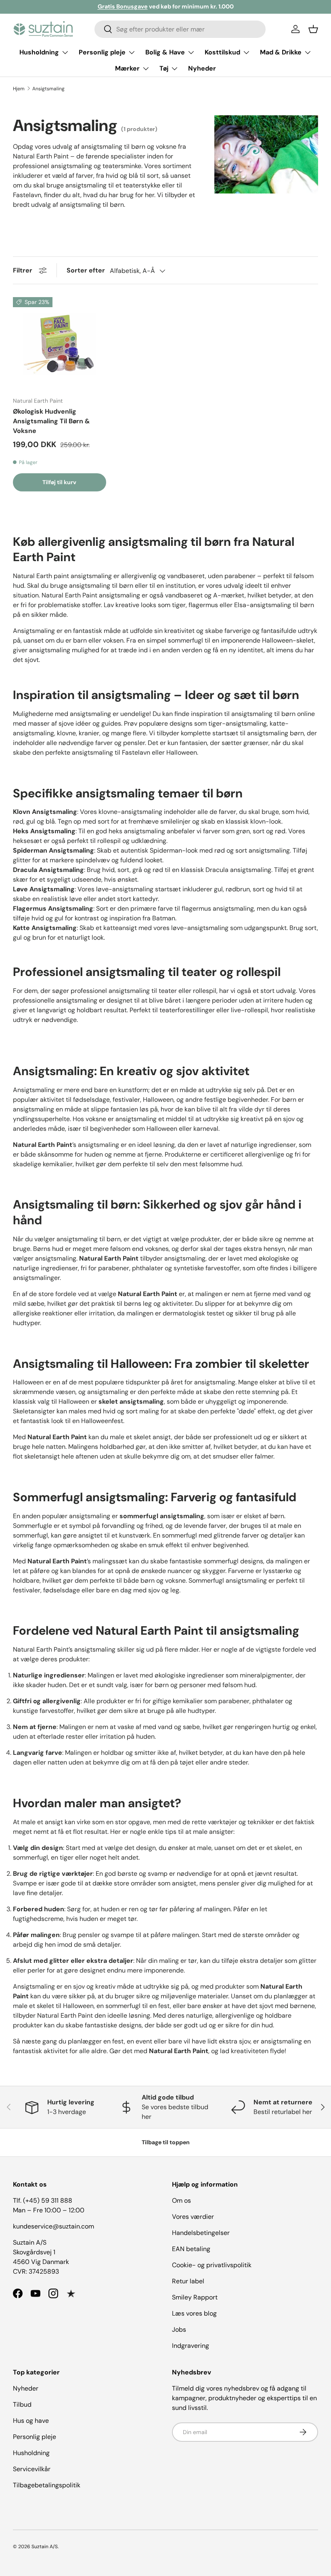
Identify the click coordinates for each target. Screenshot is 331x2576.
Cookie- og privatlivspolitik (212, 2265)
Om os (181, 2200)
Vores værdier (193, 2217)
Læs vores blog (194, 2313)
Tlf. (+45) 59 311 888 (43, 2200)
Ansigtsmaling (48, 89)
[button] (313, 29)
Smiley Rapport (195, 2297)
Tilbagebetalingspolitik (47, 2485)
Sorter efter (86, 270)
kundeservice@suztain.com (53, 2226)
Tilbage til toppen (166, 2142)
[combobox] (180, 29)
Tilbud (22, 2404)
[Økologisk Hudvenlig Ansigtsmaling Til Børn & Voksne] (60, 344)
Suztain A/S (45, 2547)
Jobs (179, 2329)
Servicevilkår (32, 2469)
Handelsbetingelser (201, 2233)
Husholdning (31, 2453)
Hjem (19, 89)
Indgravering (191, 2346)
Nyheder (202, 68)
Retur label (188, 2281)
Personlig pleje (35, 2437)
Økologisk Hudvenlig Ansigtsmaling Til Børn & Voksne (51, 421)
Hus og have (31, 2421)
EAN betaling (191, 2249)
